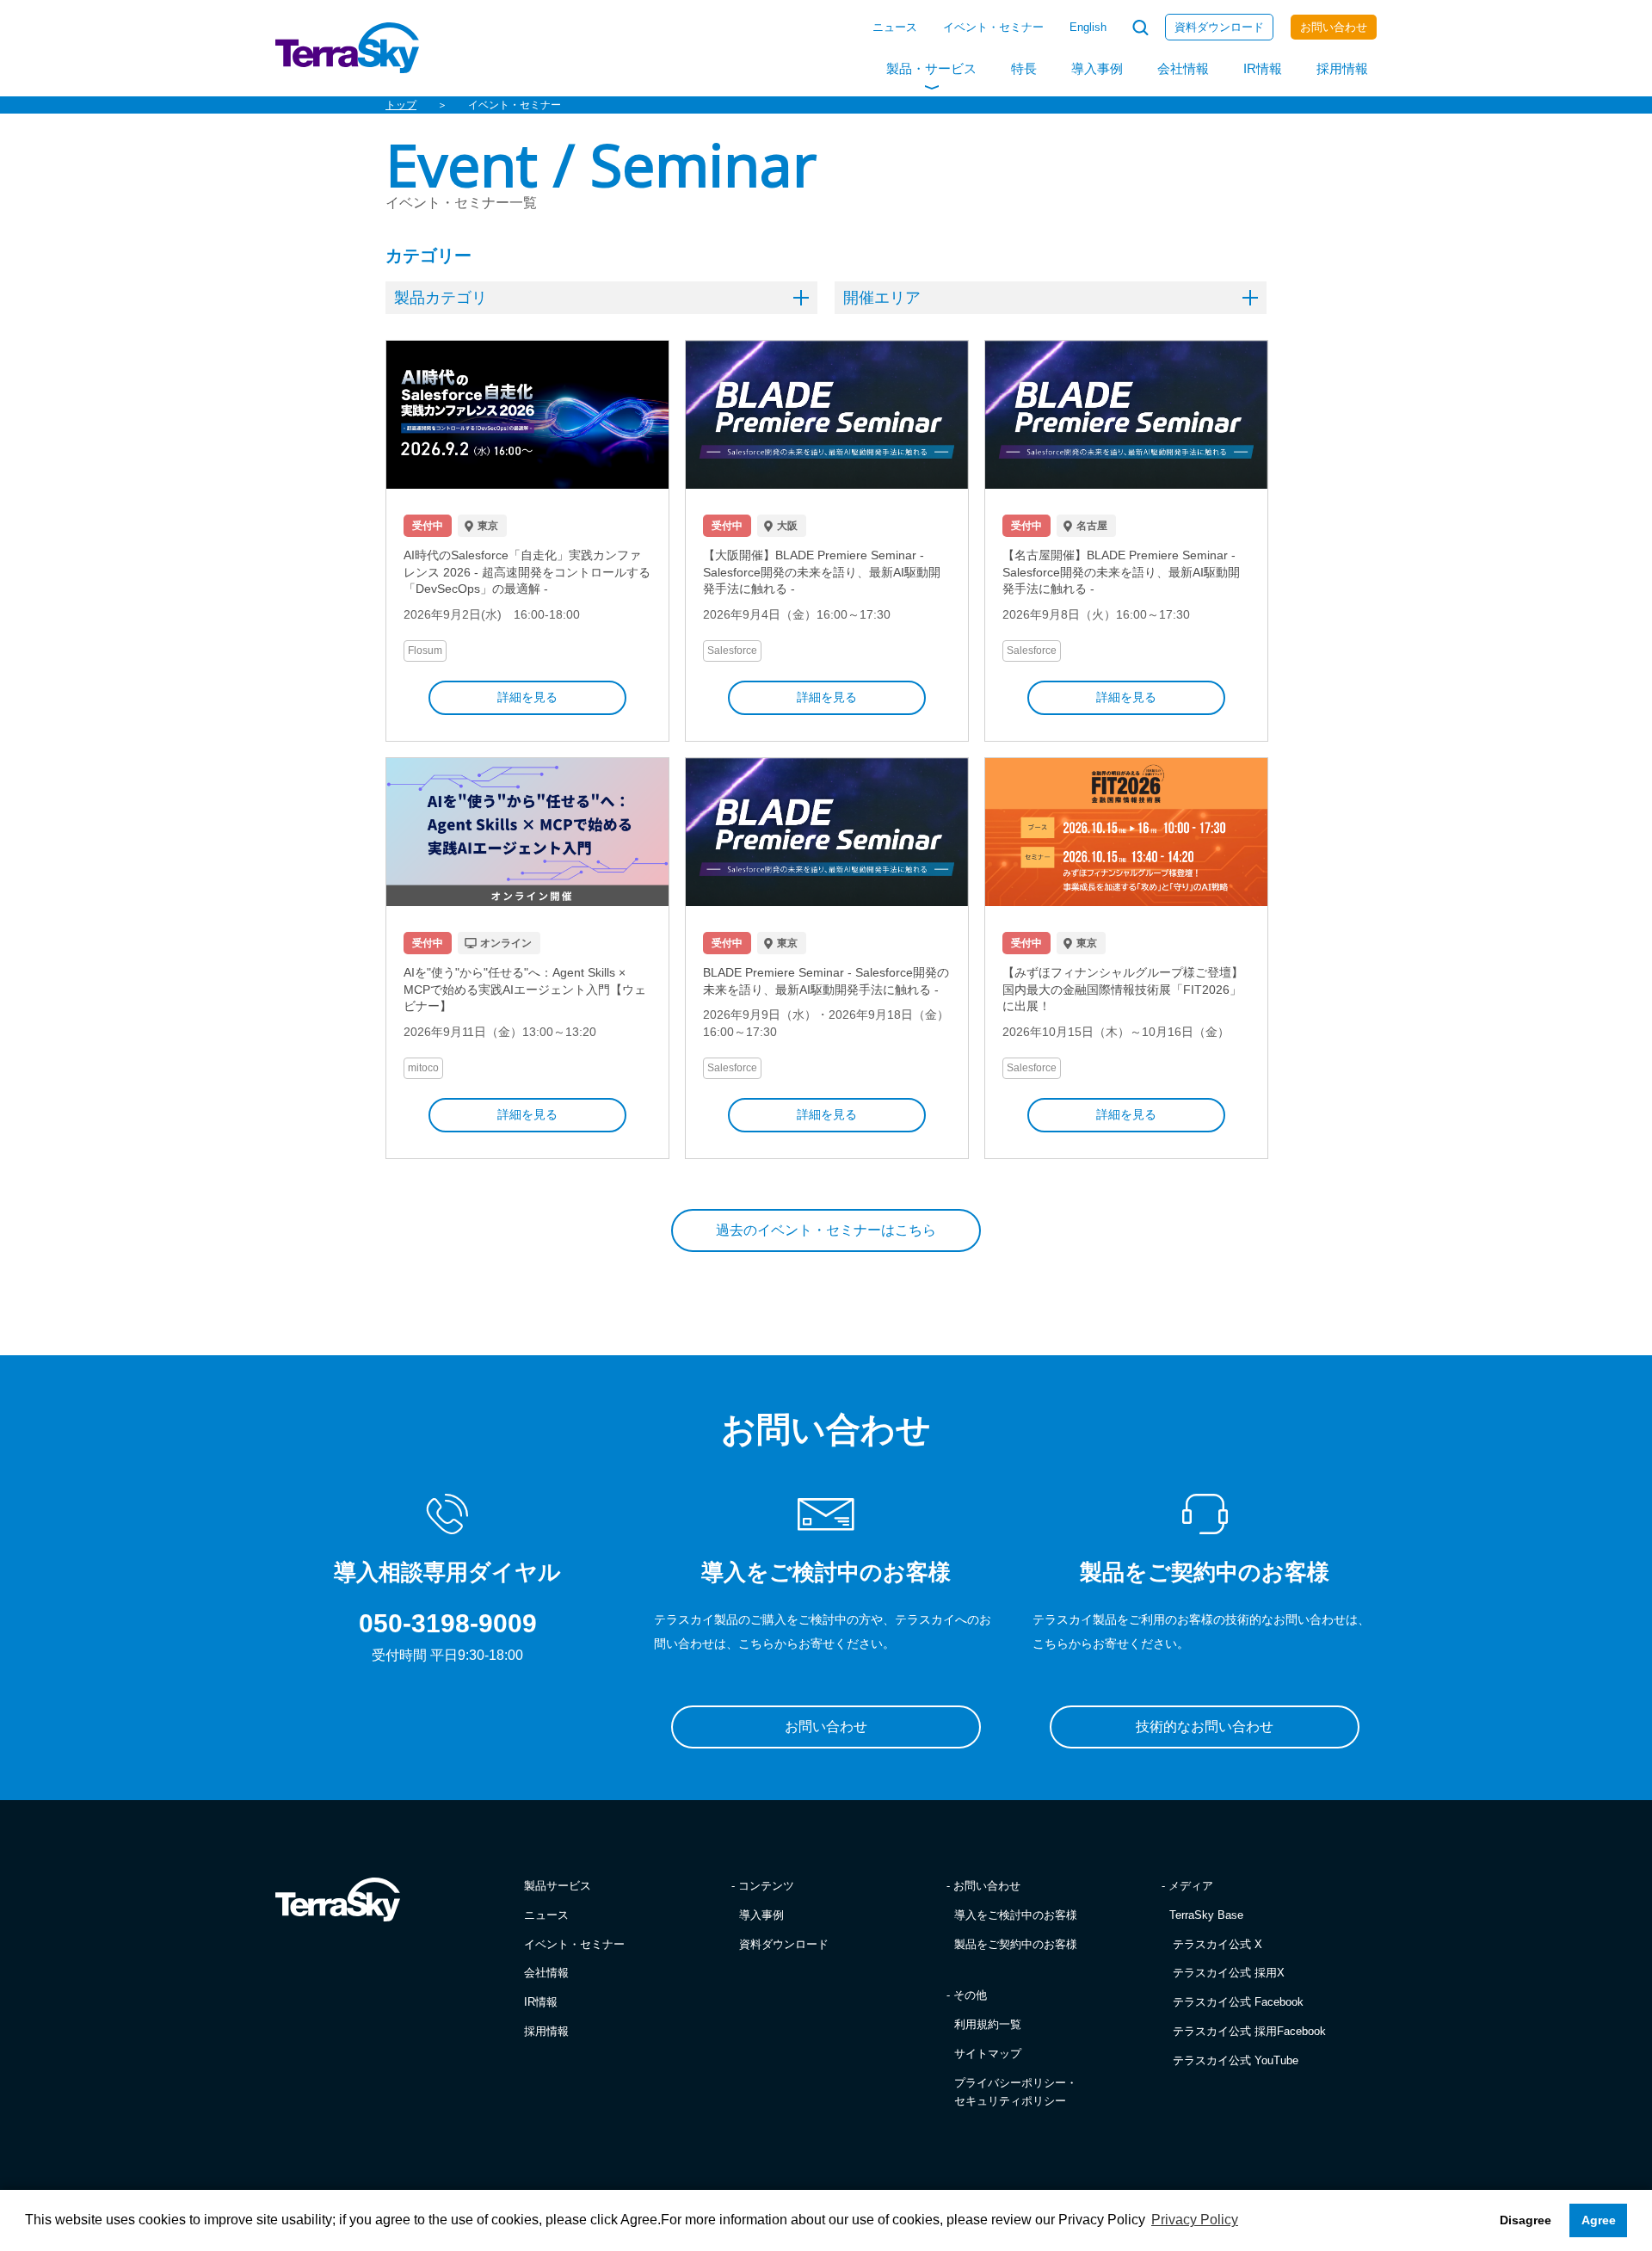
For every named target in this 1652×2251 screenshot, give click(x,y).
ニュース (895, 27)
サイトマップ (988, 2054)
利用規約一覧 (988, 2024)
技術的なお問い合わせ (1205, 1727)
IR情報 (1263, 68)
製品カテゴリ (441, 298)
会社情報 (1183, 68)
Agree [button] (1599, 2220)
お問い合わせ (1334, 27)
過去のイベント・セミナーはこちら (826, 1230)
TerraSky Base (1206, 1915)
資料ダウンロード (1219, 27)
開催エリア (882, 298)
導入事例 (1097, 68)
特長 (1024, 68)
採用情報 (1342, 68)
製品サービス (558, 1886)
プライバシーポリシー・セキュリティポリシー (1016, 2092)
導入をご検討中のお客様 (1016, 1915)
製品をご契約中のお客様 (1016, 1944)
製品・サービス (931, 68)
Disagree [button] (1526, 2220)
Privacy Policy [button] (1195, 2220)
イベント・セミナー (993, 27)
